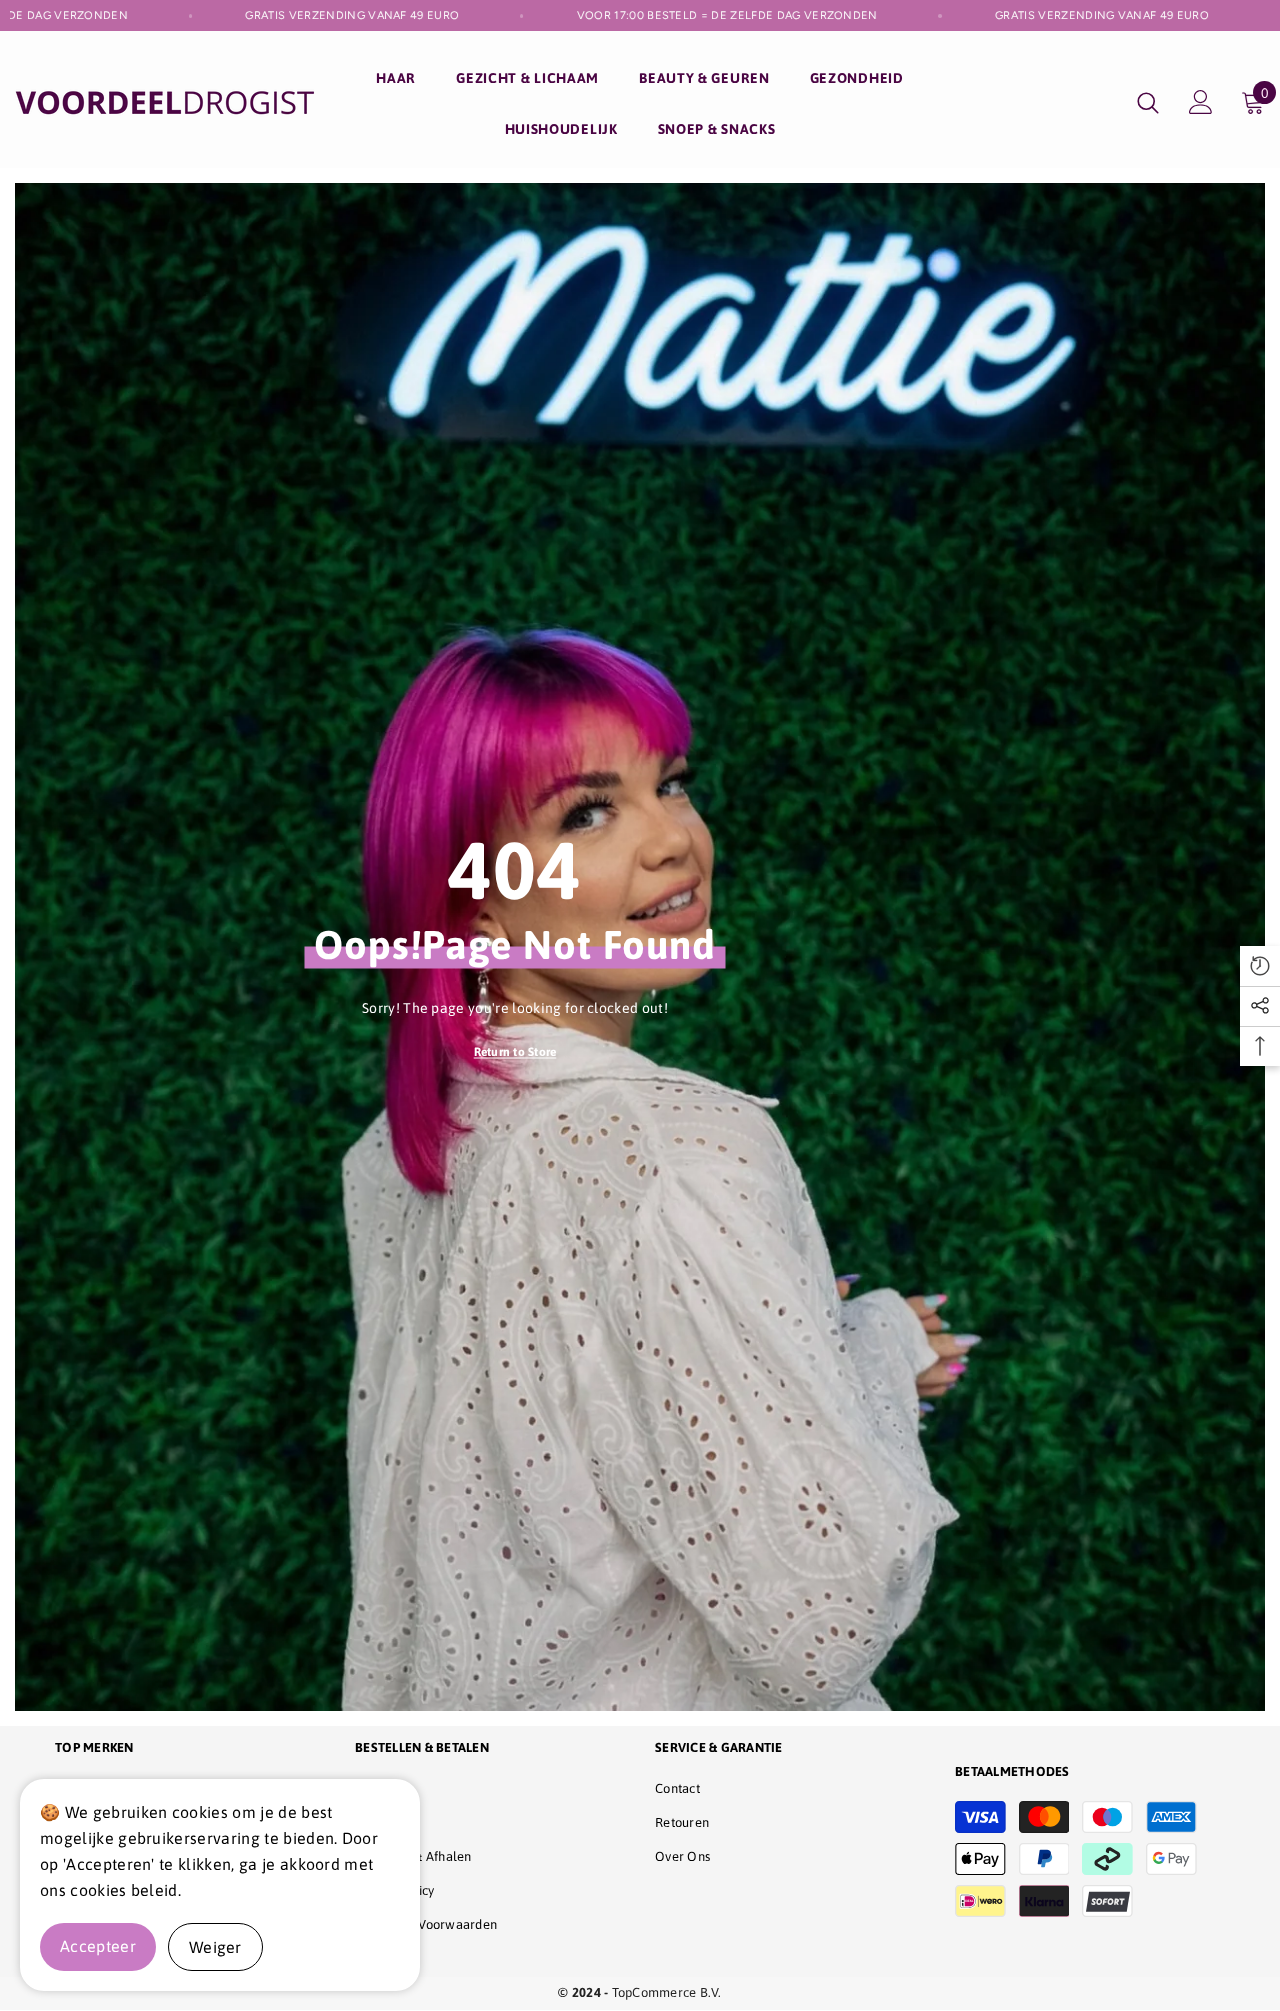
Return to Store (515, 1052)
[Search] (1148, 102)
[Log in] (1201, 102)
